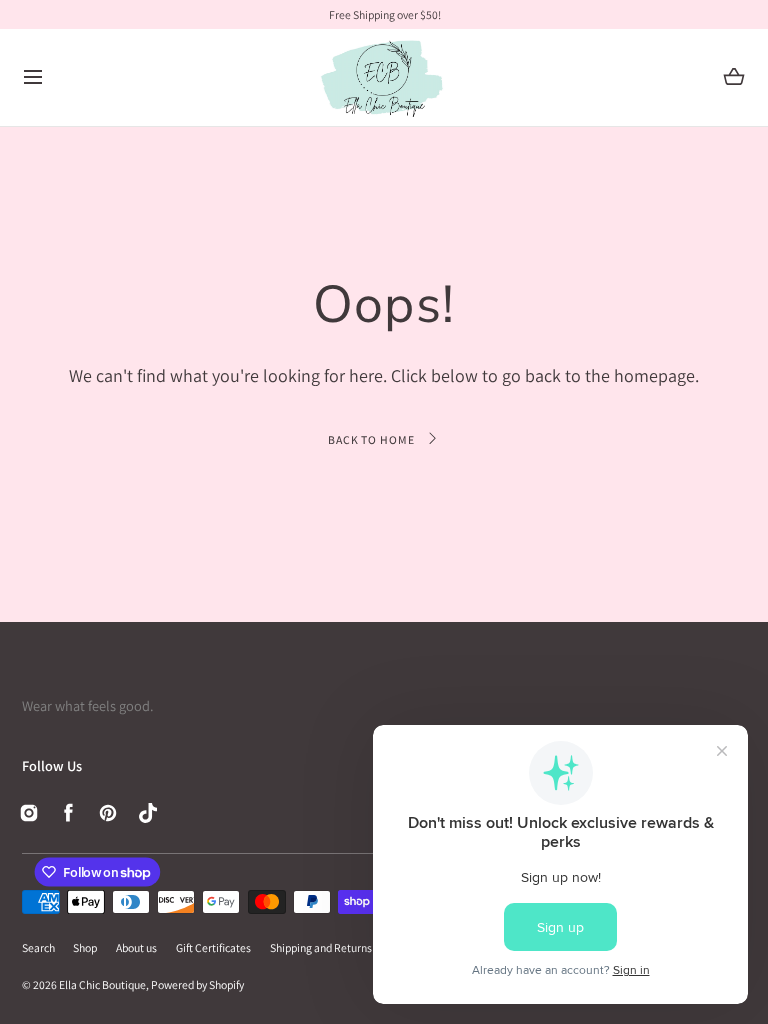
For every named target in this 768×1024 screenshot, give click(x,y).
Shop (85, 947)
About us (136, 947)
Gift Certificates (213, 947)
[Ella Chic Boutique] (384, 78)
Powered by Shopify (197, 984)
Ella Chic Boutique (102, 984)
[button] (33, 77)
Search (38, 947)
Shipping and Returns (321, 947)
